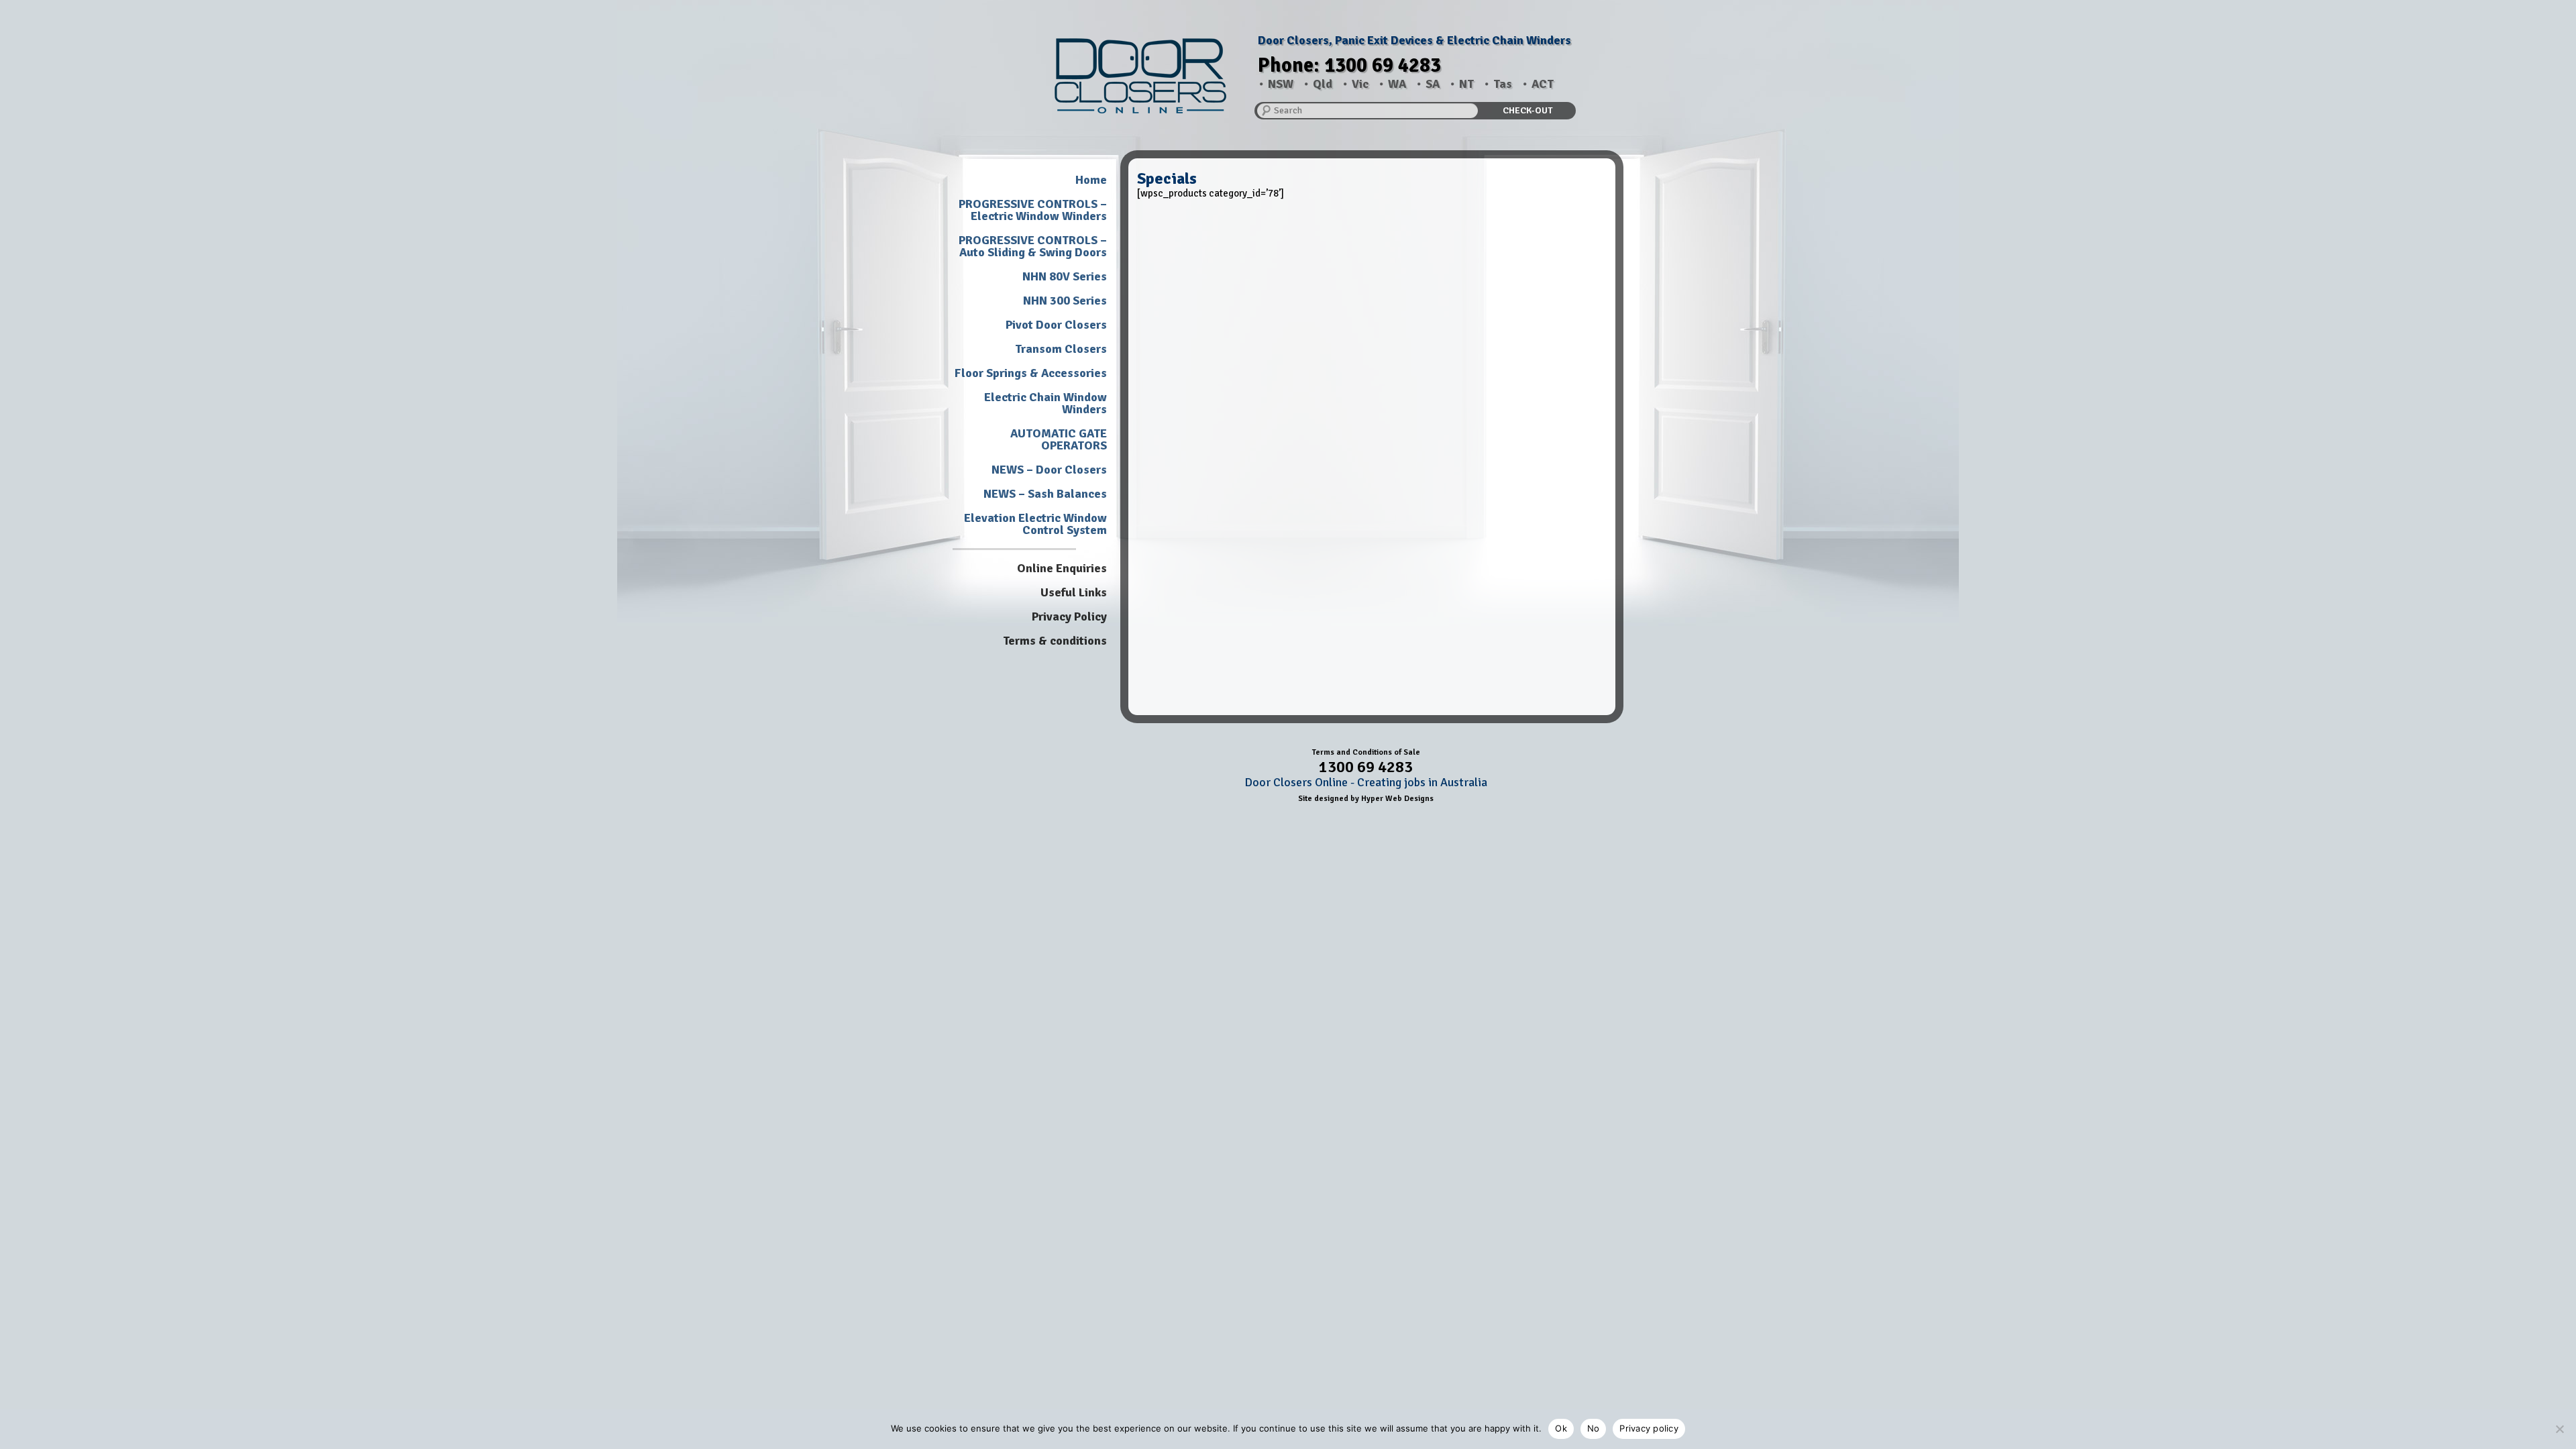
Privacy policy (1649, 1428)
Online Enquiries (1062, 568)
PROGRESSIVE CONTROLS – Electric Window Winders (1033, 210)
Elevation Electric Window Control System (1035, 524)
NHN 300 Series (1065, 301)
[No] (2559, 1429)
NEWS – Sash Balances (1045, 494)
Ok (1561, 1428)
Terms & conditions (1055, 641)
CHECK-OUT (1527, 110)
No (1594, 1428)
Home (1091, 180)
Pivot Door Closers (1056, 325)
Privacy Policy (1069, 616)
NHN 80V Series (1065, 276)
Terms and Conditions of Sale (1366, 752)
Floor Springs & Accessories (1031, 373)
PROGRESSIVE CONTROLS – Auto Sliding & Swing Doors (1033, 246)
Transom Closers (1061, 349)
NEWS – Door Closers (1049, 470)
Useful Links (1074, 592)
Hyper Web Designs (1397, 799)
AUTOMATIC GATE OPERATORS (1059, 439)
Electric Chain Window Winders (1045, 403)
